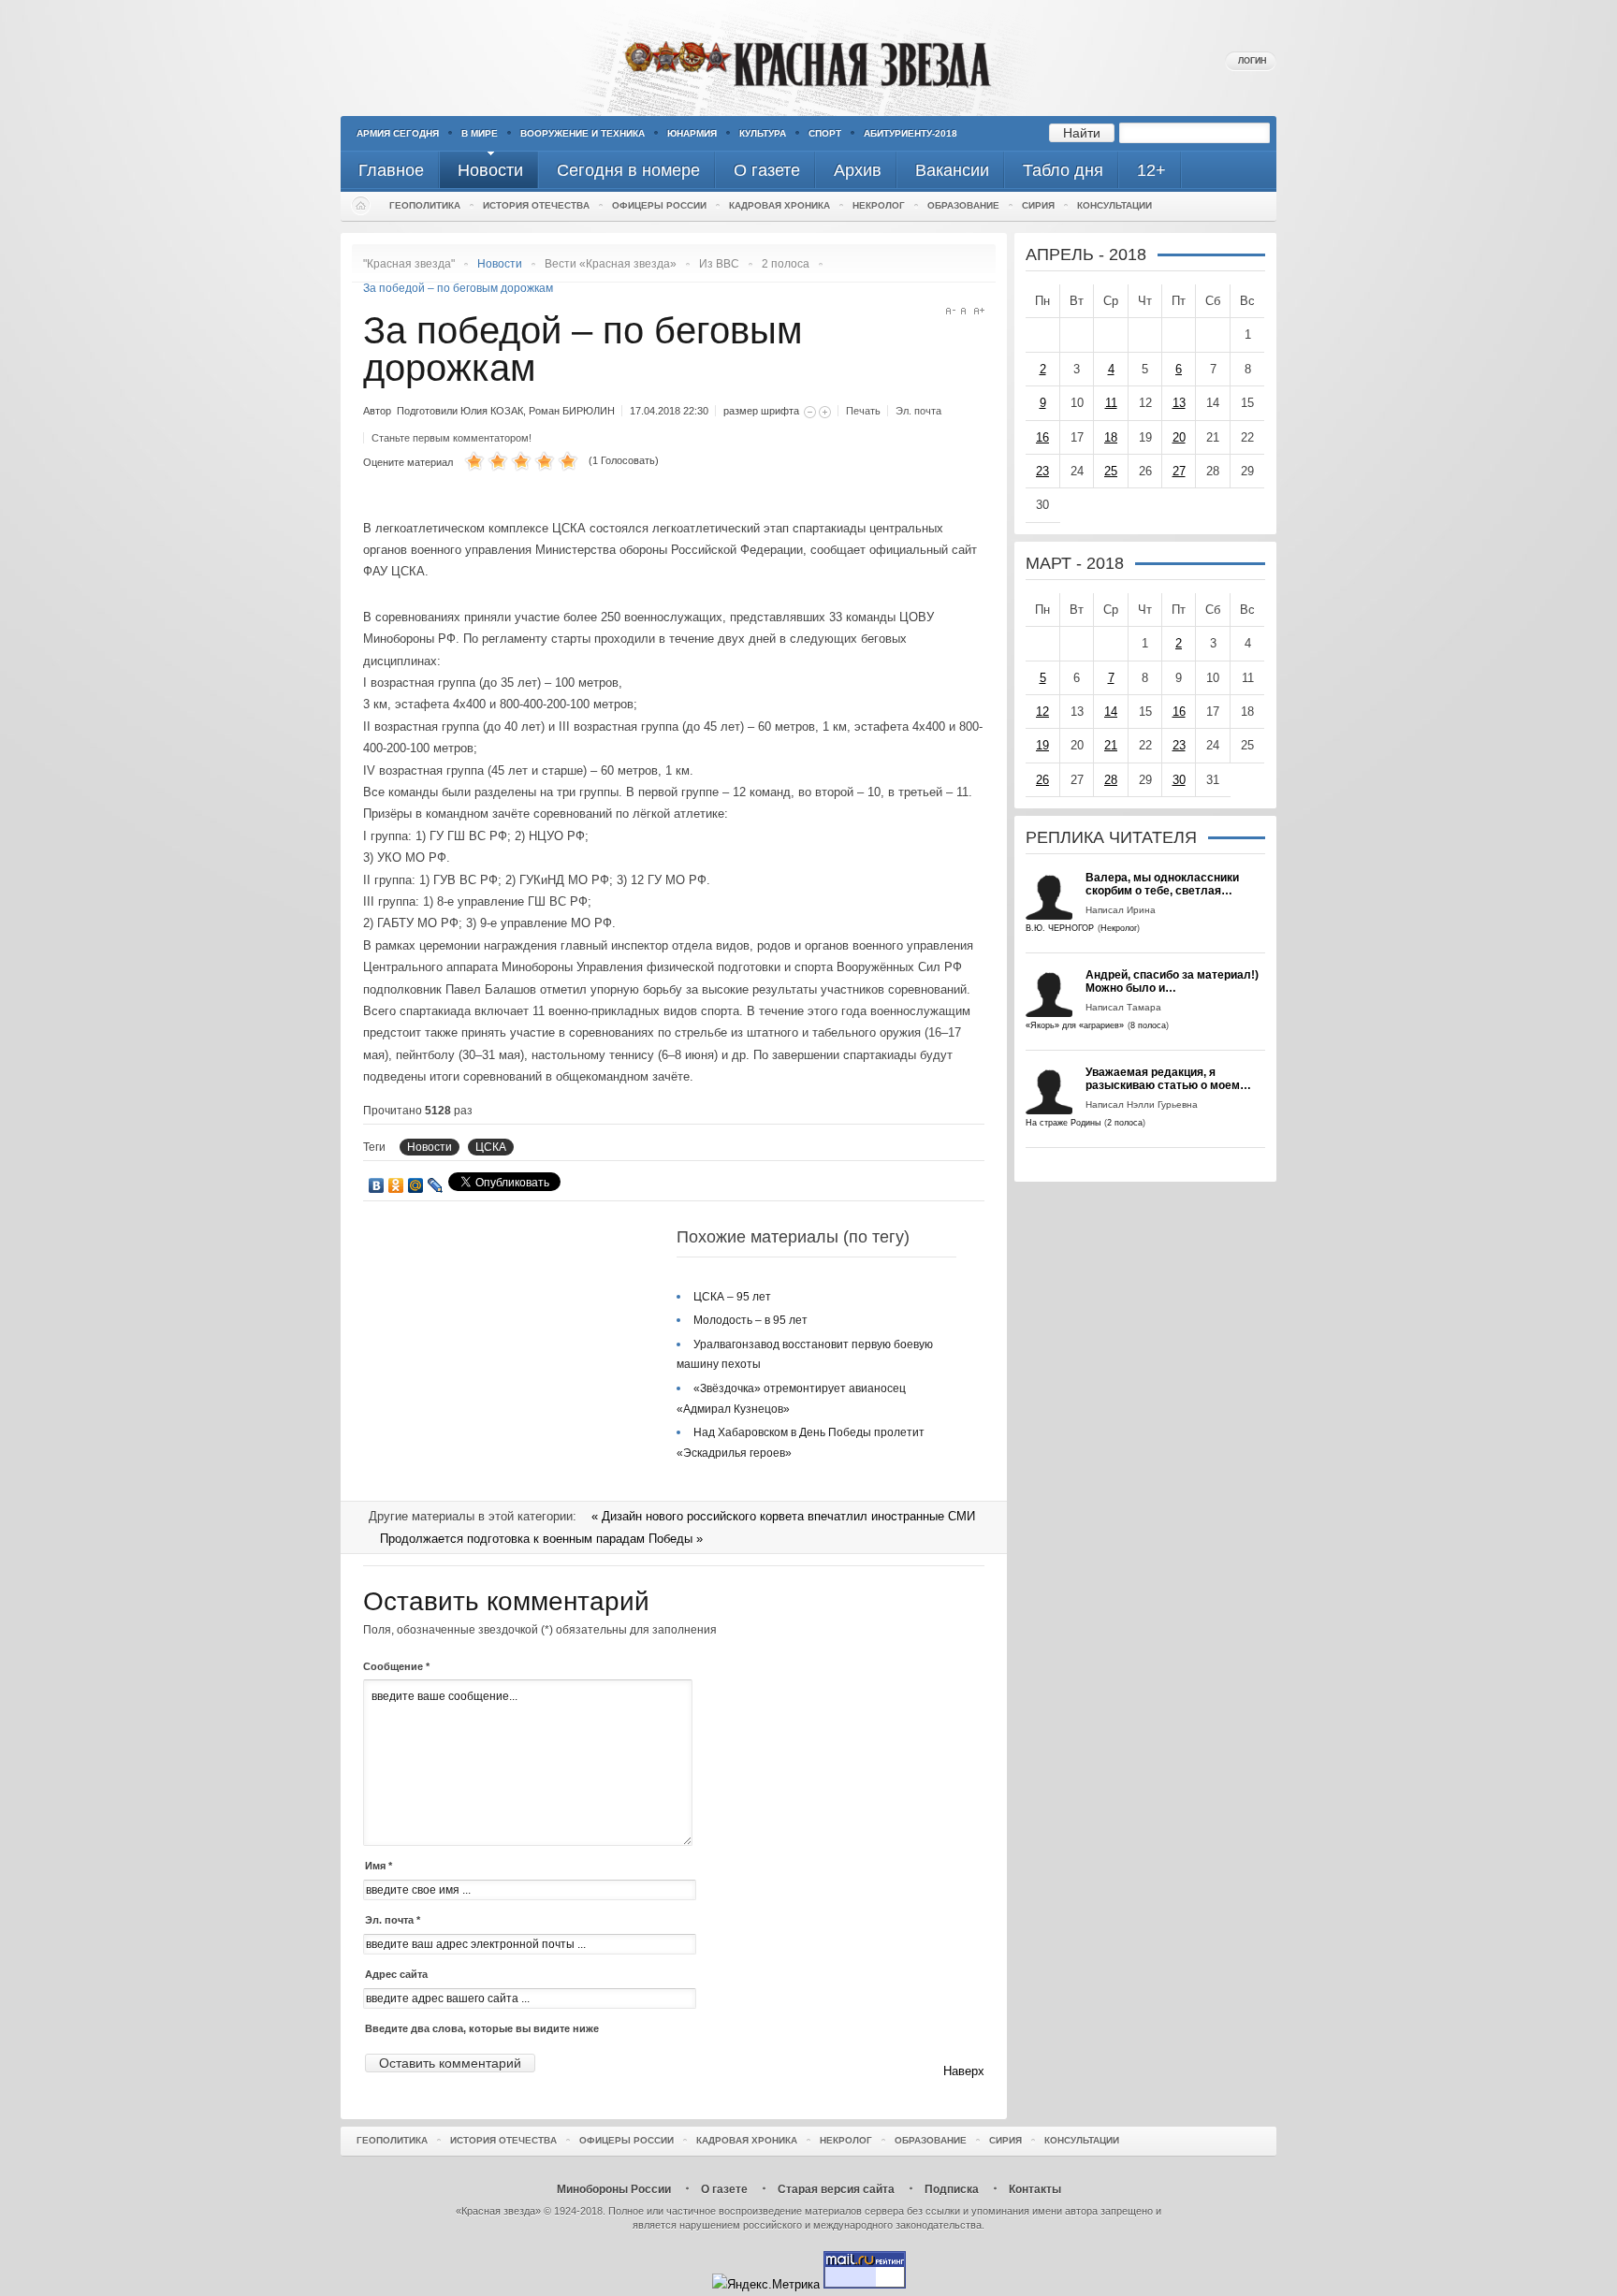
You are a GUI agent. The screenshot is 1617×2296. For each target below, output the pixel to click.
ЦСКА (491, 1147)
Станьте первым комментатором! (452, 438)
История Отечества (536, 205)
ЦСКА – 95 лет (732, 1297)
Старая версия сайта (836, 2189)
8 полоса (1148, 1025)
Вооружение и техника (583, 133)
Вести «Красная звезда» (611, 264)
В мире (480, 133)
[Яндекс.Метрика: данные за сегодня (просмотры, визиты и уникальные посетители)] (766, 2284)
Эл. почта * (393, 1920)
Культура (763, 133)
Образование (963, 205)
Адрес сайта (396, 1974)
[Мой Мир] (416, 1185)
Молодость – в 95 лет (750, 1320)
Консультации (1114, 205)
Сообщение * (396, 1666)
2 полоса (786, 264)
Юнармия (692, 133)
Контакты (1035, 2189)
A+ (979, 311)
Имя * (379, 1866)
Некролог (879, 205)
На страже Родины (1063, 1123)
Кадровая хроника (779, 205)
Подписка (952, 2189)
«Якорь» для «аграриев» (1075, 1025)
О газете (724, 2189)
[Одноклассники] (396, 1185)
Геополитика (425, 205)
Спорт (825, 133)
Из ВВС (719, 264)
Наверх (964, 2071)
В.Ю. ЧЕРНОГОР (1060, 928)
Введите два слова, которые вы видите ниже (482, 2028)
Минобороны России (614, 2189)
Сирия (1038, 205)
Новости (430, 1147)
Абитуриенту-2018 (910, 133)
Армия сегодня (398, 133)
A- (950, 311)
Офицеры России (659, 205)
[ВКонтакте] (377, 1185)
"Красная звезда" (409, 264)
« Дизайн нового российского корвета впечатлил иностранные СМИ (783, 1516)
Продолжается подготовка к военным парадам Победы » (541, 1539)
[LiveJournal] (436, 1185)
